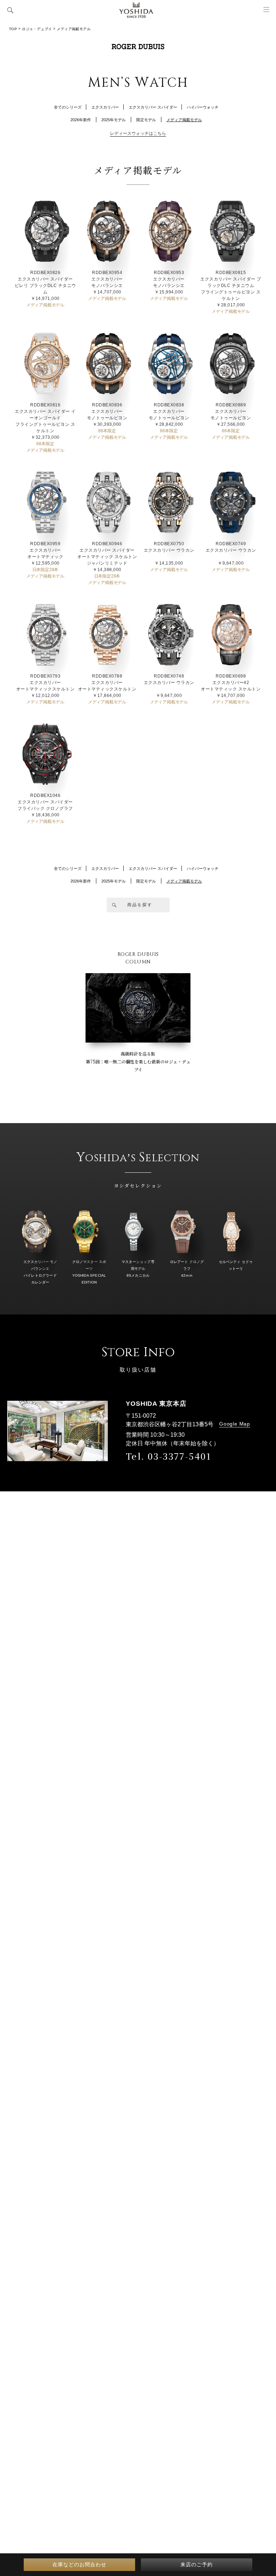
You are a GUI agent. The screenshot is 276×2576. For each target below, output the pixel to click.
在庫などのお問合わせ (79, 2564)
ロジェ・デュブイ (37, 29)
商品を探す (140, 905)
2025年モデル (114, 120)
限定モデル (146, 120)
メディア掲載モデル (184, 120)
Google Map (235, 1424)
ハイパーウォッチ (203, 107)
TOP (13, 29)
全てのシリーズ (68, 107)
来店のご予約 (197, 2564)
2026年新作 (81, 120)
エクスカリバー (105, 107)
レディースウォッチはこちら (138, 133)
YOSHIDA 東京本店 (156, 1404)
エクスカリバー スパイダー (153, 107)
